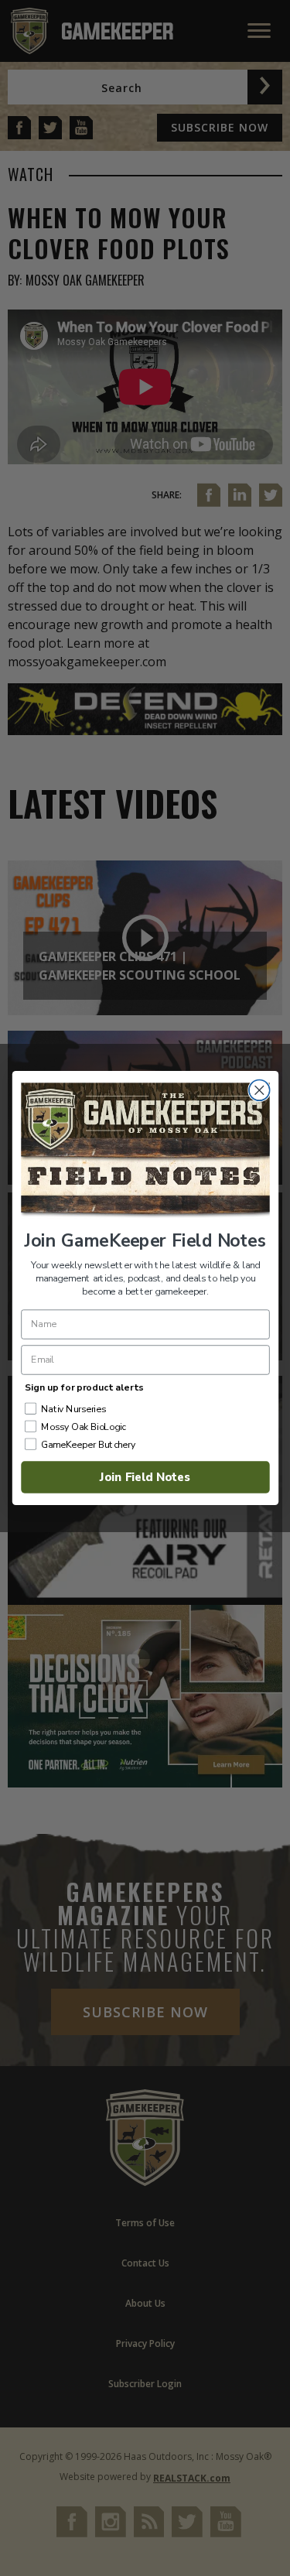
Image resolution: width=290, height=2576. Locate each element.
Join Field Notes (145, 1477)
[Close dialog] (259, 1091)
